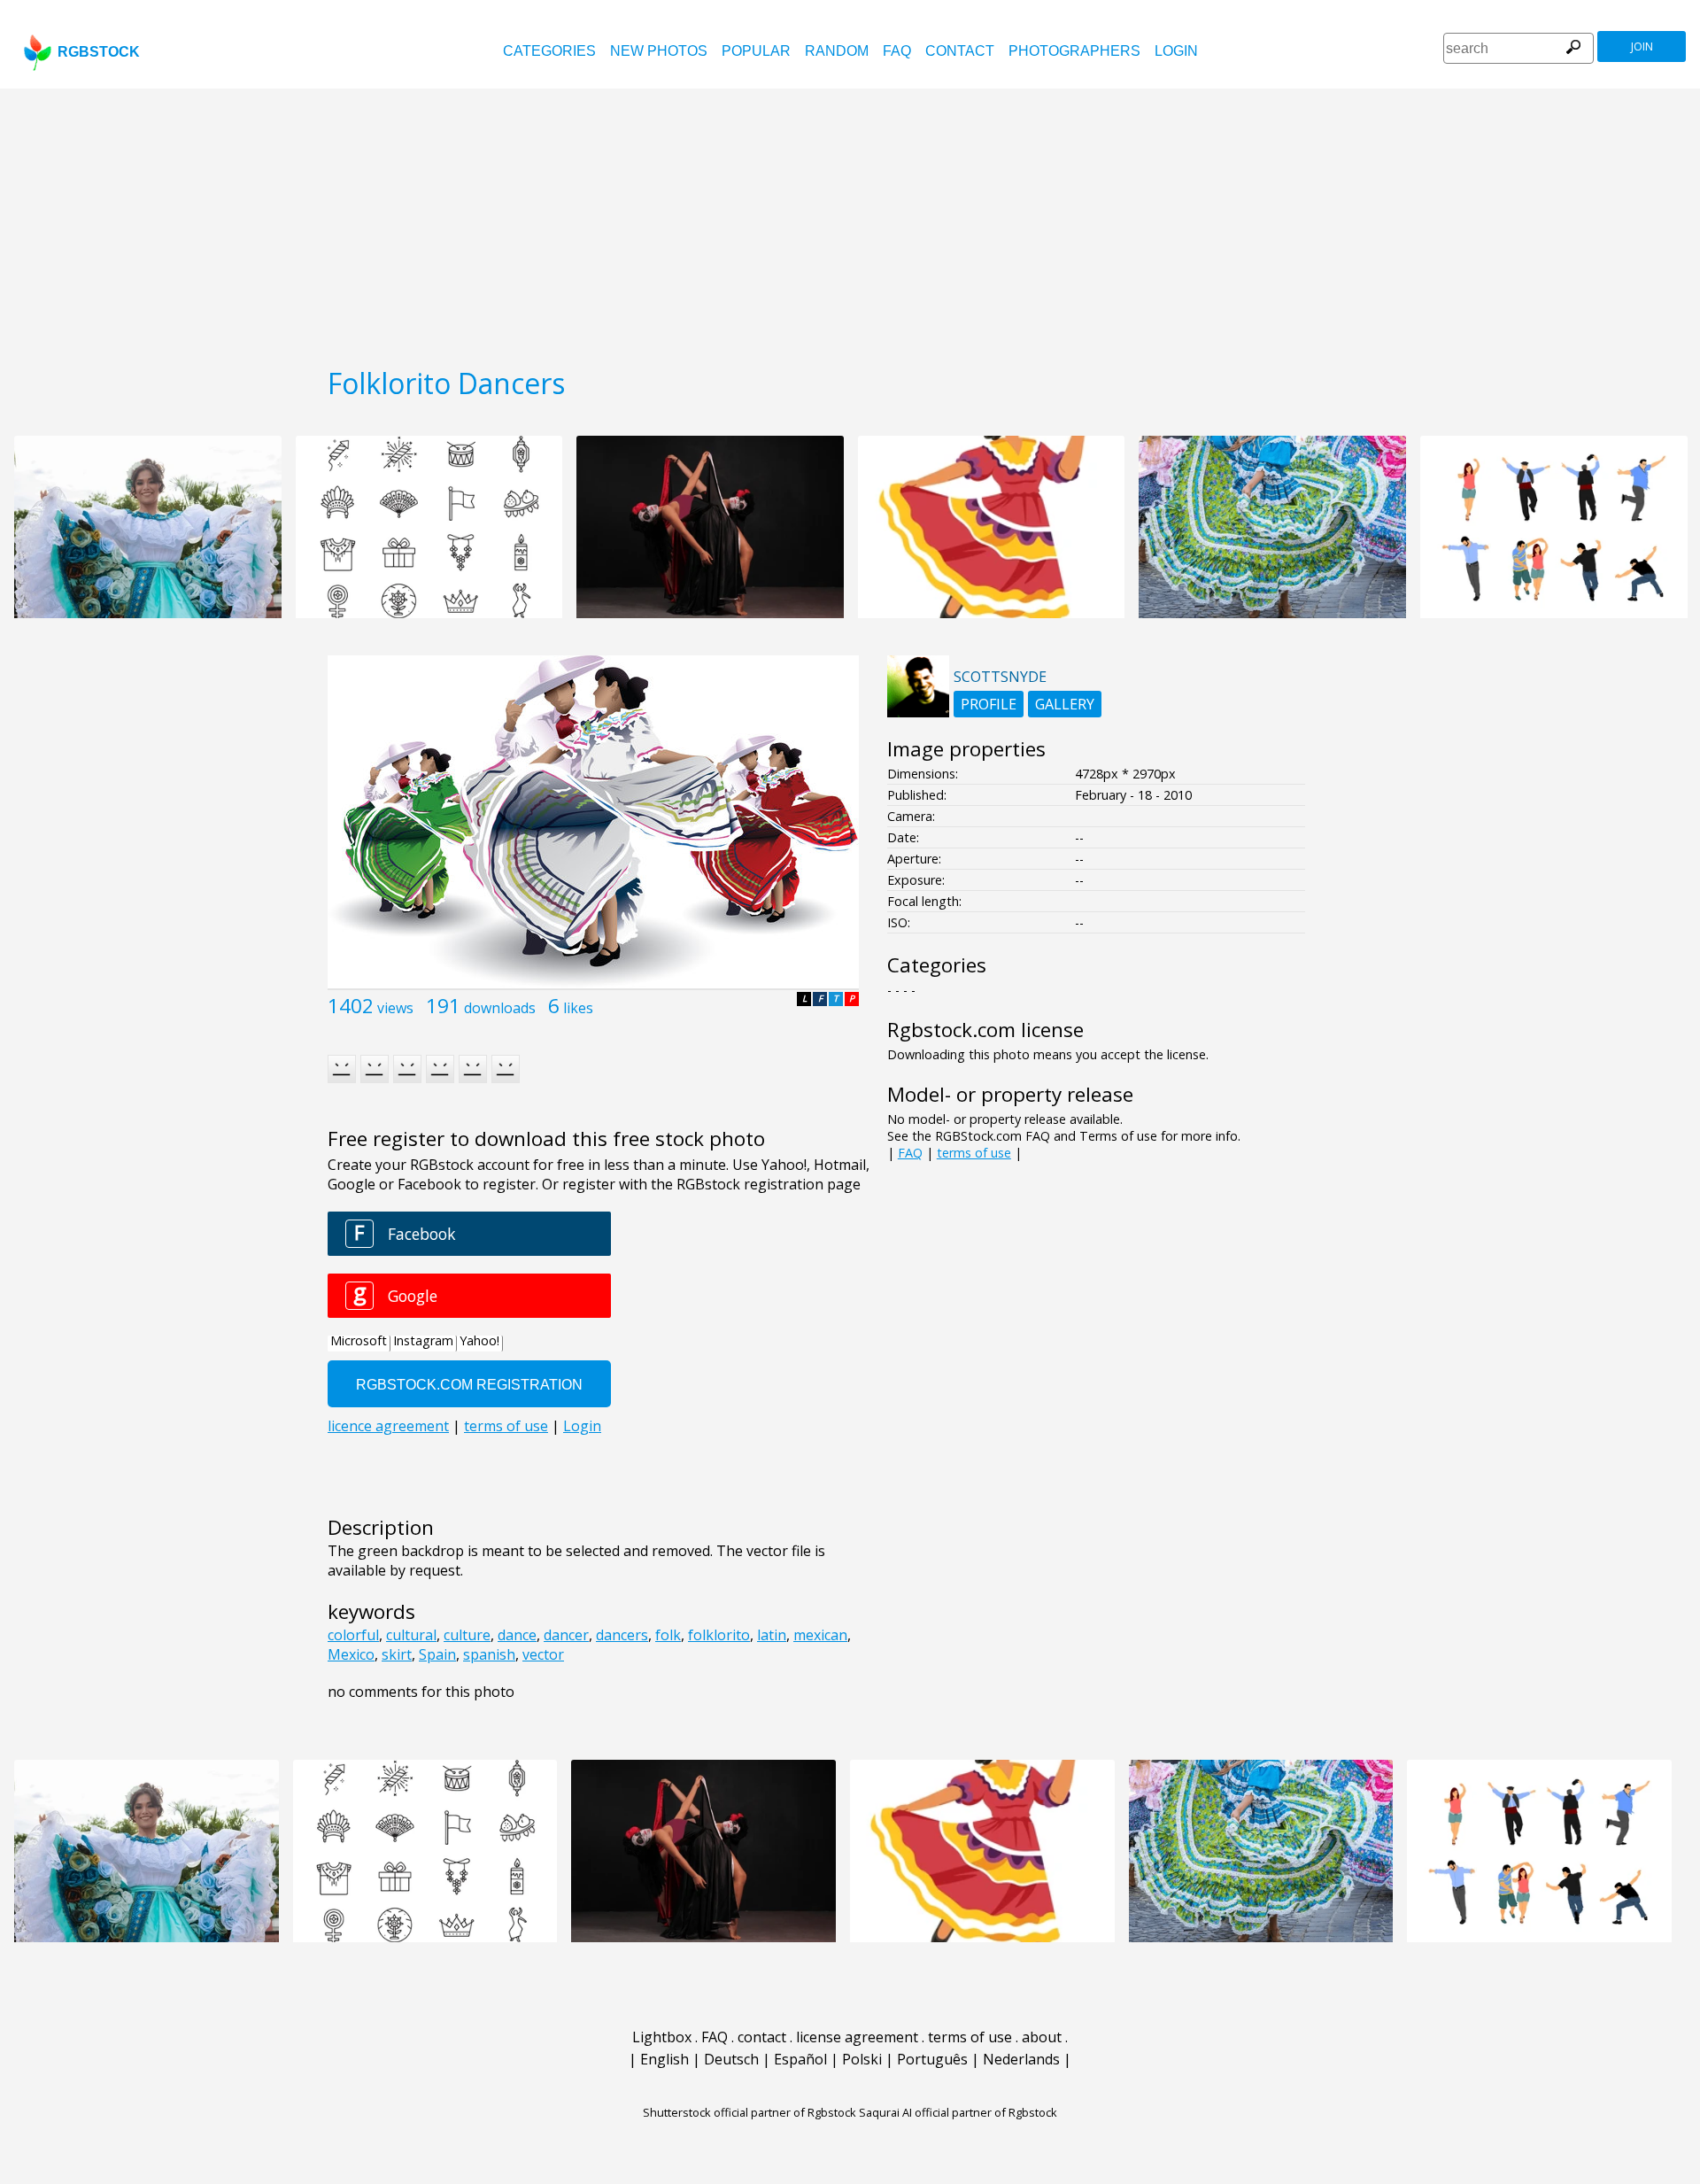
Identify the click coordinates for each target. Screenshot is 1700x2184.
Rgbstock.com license (985, 1030)
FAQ (897, 51)
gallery (1065, 704)
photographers (1074, 51)
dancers (622, 1635)
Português (932, 2059)
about (1042, 2037)
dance (517, 1635)
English (665, 2059)
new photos (659, 51)
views (395, 1008)
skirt (397, 1654)
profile (989, 704)
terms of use (974, 1153)
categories (549, 51)
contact (960, 51)
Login (1176, 51)
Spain (437, 1654)
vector (543, 1654)
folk (668, 1635)
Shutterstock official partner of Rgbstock (750, 2112)
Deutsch (731, 2059)
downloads (500, 1008)
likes (578, 1008)
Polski (862, 2059)
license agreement (857, 2037)
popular (756, 51)
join (1642, 46)
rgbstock (99, 52)
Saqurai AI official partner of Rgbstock (958, 2112)
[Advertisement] (850, 221)
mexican (820, 1635)
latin (772, 1635)
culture (467, 1635)
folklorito (719, 1635)
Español (800, 2059)
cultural (411, 1635)
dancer (566, 1635)
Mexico (351, 1654)
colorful (353, 1635)
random (837, 51)
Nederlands (1021, 2059)
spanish (489, 1654)
